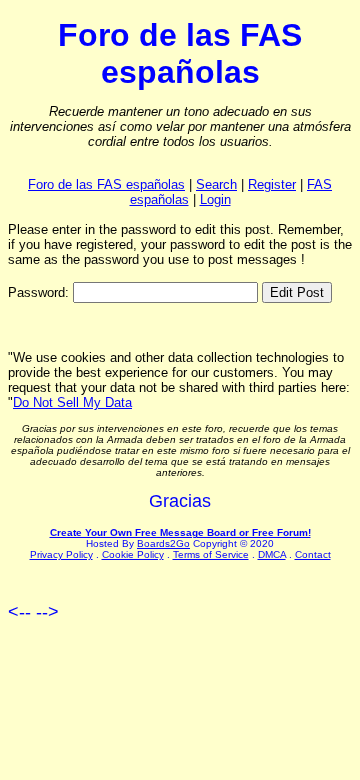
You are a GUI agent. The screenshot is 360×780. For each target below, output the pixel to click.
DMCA (272, 554)
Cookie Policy (133, 554)
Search (216, 184)
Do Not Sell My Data (72, 402)
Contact (313, 554)
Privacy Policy (61, 554)
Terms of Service (211, 554)
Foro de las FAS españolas (106, 184)
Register (272, 184)
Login (215, 199)
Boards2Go (163, 543)
